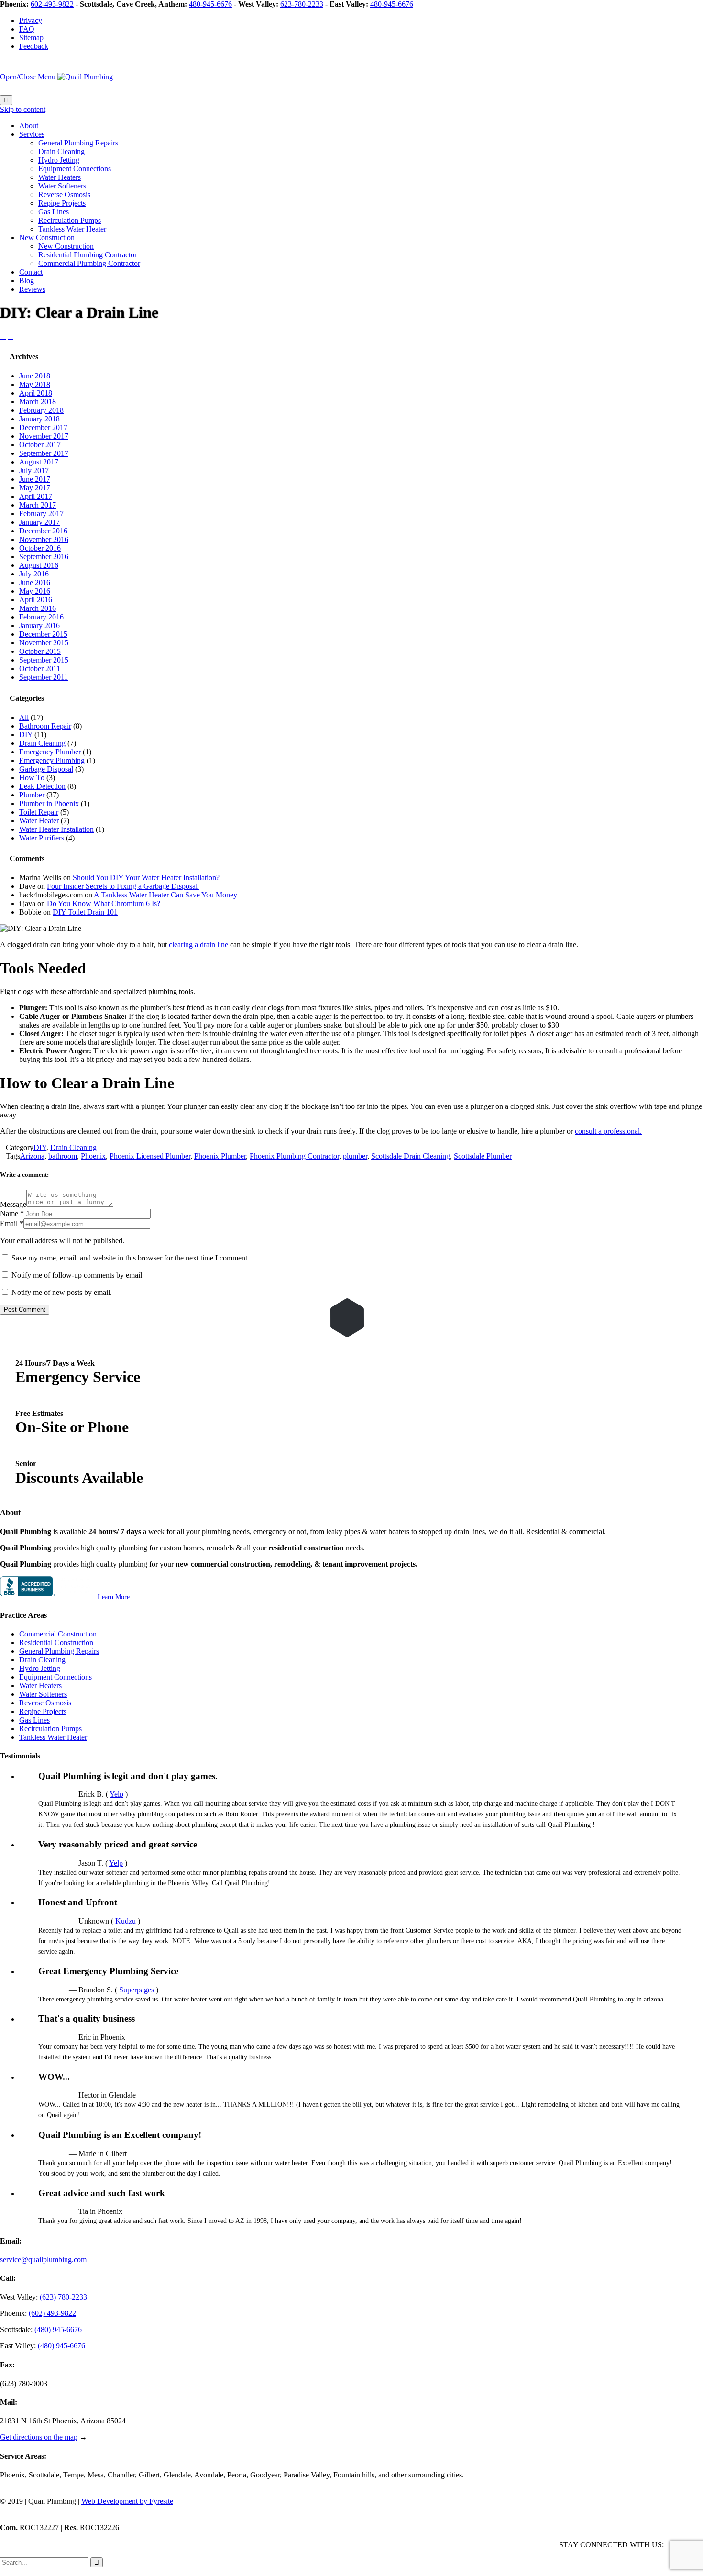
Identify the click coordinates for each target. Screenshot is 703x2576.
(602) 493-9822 (52, 2313)
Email (9, 1223)
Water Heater (39, 821)
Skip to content (23, 109)
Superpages (137, 1990)
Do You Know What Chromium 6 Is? (104, 903)
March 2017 (38, 505)
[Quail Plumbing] (85, 77)
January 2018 (39, 419)
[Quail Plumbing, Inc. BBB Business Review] (48, 1597)
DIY (26, 735)
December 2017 (43, 427)
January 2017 (39, 522)
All (24, 717)
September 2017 (44, 453)
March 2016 (38, 608)
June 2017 (35, 479)
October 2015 (40, 651)
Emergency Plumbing (52, 760)
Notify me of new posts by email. (62, 1292)
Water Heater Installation (56, 829)
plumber (355, 1156)
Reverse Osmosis (45, 1703)
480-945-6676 (210, 4)
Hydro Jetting (40, 1668)
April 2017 (36, 496)
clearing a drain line (198, 945)
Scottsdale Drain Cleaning (411, 1156)
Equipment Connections (55, 1677)
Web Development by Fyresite (127, 2501)
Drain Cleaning (42, 743)
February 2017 (41, 514)
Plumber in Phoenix (49, 803)
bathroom (63, 1156)
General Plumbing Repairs (59, 1651)
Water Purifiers (42, 838)
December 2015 (43, 634)
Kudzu (126, 1921)
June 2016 (35, 582)
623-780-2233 (302, 4)
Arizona (32, 1156)
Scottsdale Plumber (483, 1156)
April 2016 (36, 600)
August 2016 (39, 565)
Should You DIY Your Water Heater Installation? (146, 878)
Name (9, 1213)
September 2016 (44, 557)
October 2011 (40, 669)
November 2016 (44, 539)
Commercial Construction (58, 1634)
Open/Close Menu (28, 77)
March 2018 (38, 402)
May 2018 (35, 384)
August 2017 (39, 462)
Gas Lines (34, 1720)
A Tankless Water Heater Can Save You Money (165, 895)
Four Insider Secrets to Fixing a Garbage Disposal (123, 886)
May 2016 (35, 591)
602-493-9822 (52, 4)
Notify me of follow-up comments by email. (78, 1275)
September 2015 (44, 660)
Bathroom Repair (45, 726)
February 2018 (41, 410)
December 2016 (43, 531)
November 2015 (44, 643)
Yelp (116, 1794)
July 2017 (34, 470)
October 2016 (40, 548)
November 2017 (44, 436)
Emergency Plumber (50, 752)
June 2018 (35, 376)
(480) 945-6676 (58, 2329)
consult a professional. (608, 1131)
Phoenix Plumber (220, 1156)
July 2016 (34, 574)
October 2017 (40, 445)
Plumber (32, 795)
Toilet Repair (39, 812)
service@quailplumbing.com (43, 2260)
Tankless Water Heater (53, 1737)
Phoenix (93, 1156)
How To (32, 778)
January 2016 (39, 625)
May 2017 (35, 488)
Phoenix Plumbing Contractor (294, 1156)
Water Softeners (43, 1694)
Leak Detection (42, 786)
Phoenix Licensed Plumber (150, 1156)
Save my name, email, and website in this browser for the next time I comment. (129, 1258)
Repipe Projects (43, 1711)
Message (13, 1204)
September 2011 (44, 677)
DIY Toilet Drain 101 (85, 912)
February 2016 (41, 617)
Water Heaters (40, 1686)
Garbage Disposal (46, 769)
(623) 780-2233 (63, 2297)
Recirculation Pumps (50, 1729)
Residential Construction (56, 1642)
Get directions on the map (39, 2437)
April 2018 (36, 393)
